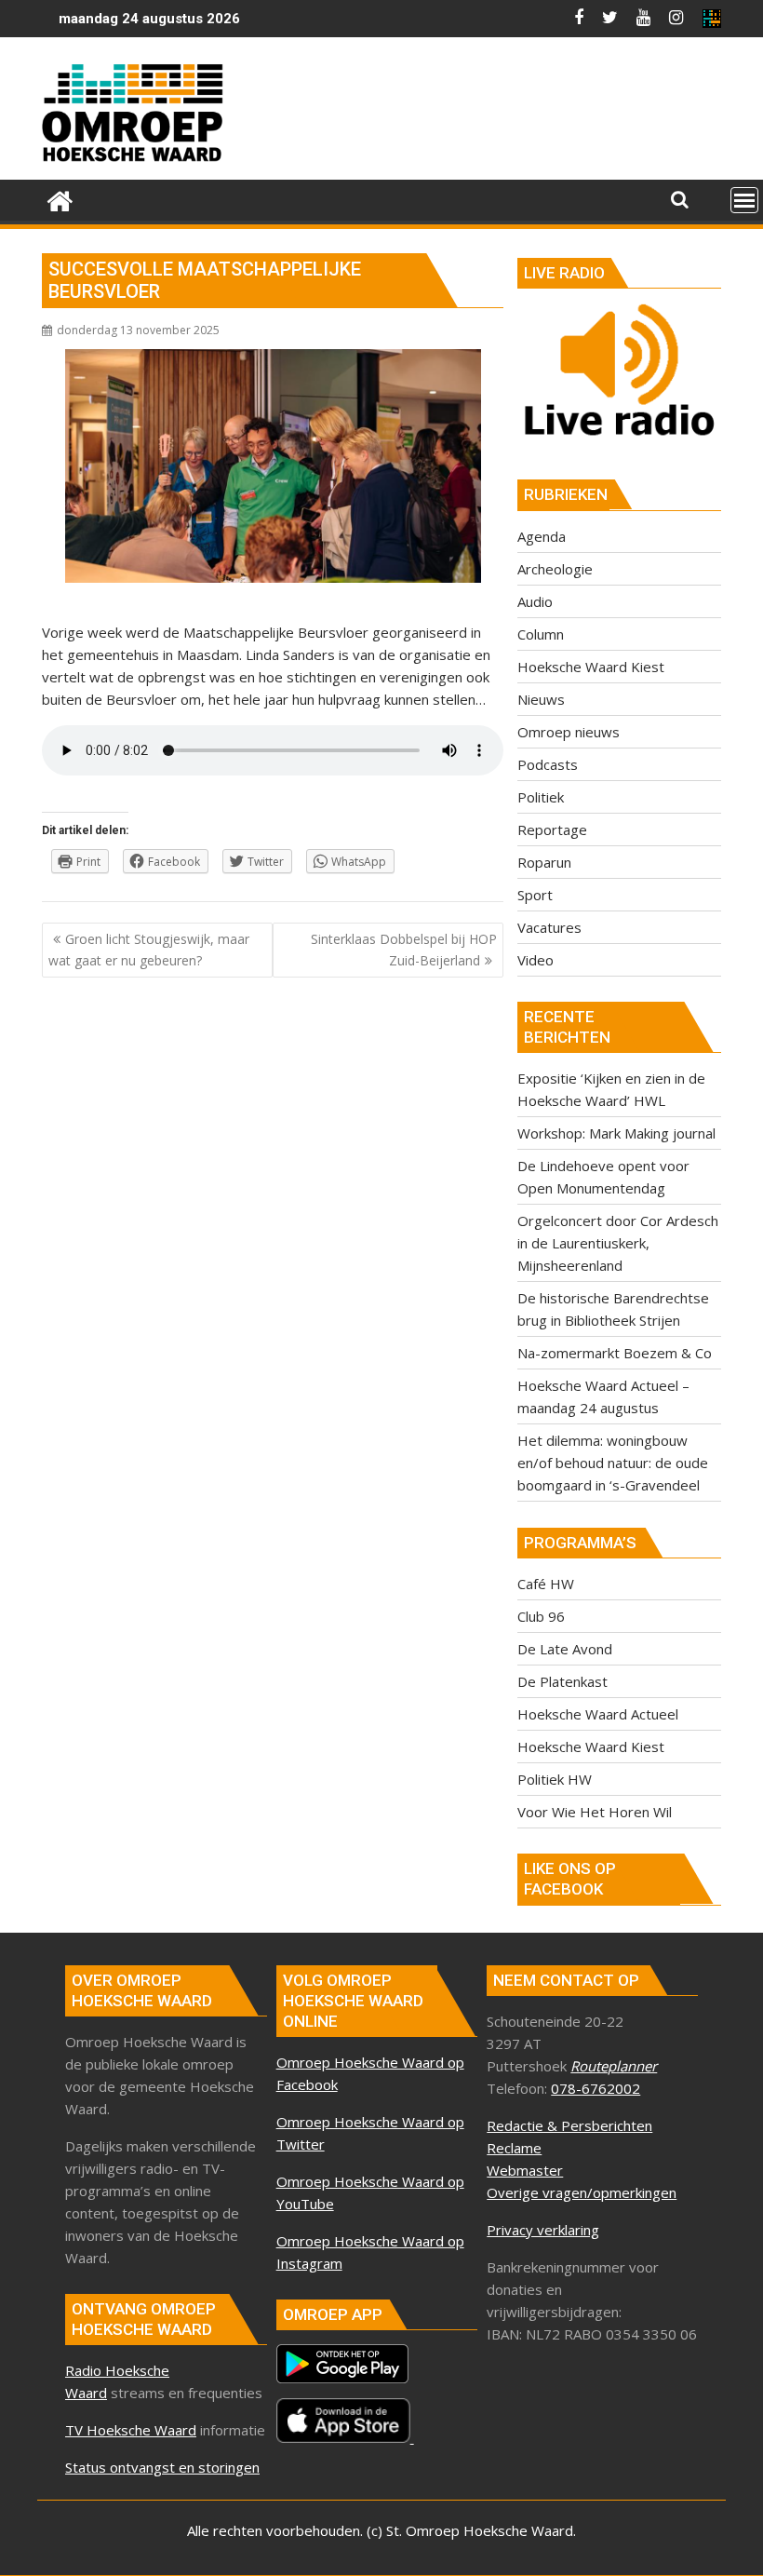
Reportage (552, 829)
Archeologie (555, 569)
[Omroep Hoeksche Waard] (60, 199)
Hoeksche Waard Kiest (591, 667)
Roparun (544, 862)
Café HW (546, 1584)
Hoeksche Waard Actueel (598, 1714)
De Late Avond (565, 1649)
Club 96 (541, 1616)
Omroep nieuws (569, 732)
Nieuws (541, 699)
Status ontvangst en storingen (162, 2467)
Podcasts (548, 764)
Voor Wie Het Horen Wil (595, 1812)
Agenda (542, 536)
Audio (535, 601)
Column (541, 634)
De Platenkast (562, 1681)
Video (535, 960)
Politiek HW (555, 1779)
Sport (535, 895)
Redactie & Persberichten (569, 2125)
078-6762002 (596, 2088)
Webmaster (525, 2170)
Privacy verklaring (543, 2230)
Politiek (541, 797)
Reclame (514, 2148)
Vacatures (549, 927)
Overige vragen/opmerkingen (582, 2192)
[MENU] (744, 200)
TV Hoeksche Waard (131, 2430)
